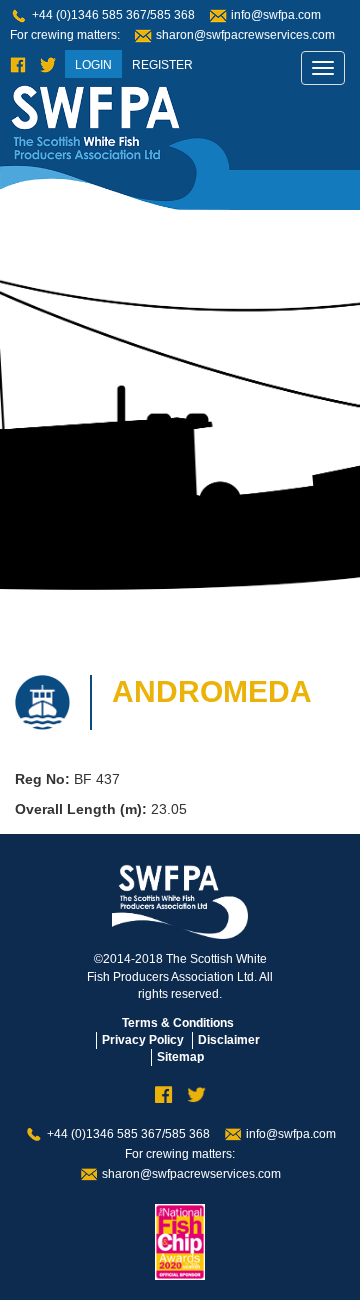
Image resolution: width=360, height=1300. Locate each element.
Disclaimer (229, 1040)
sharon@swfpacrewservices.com (245, 35)
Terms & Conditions (178, 1023)
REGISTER (162, 65)
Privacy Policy (143, 1040)
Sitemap (180, 1057)
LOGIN (93, 65)
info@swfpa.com (276, 15)
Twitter (48, 65)
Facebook (18, 65)
